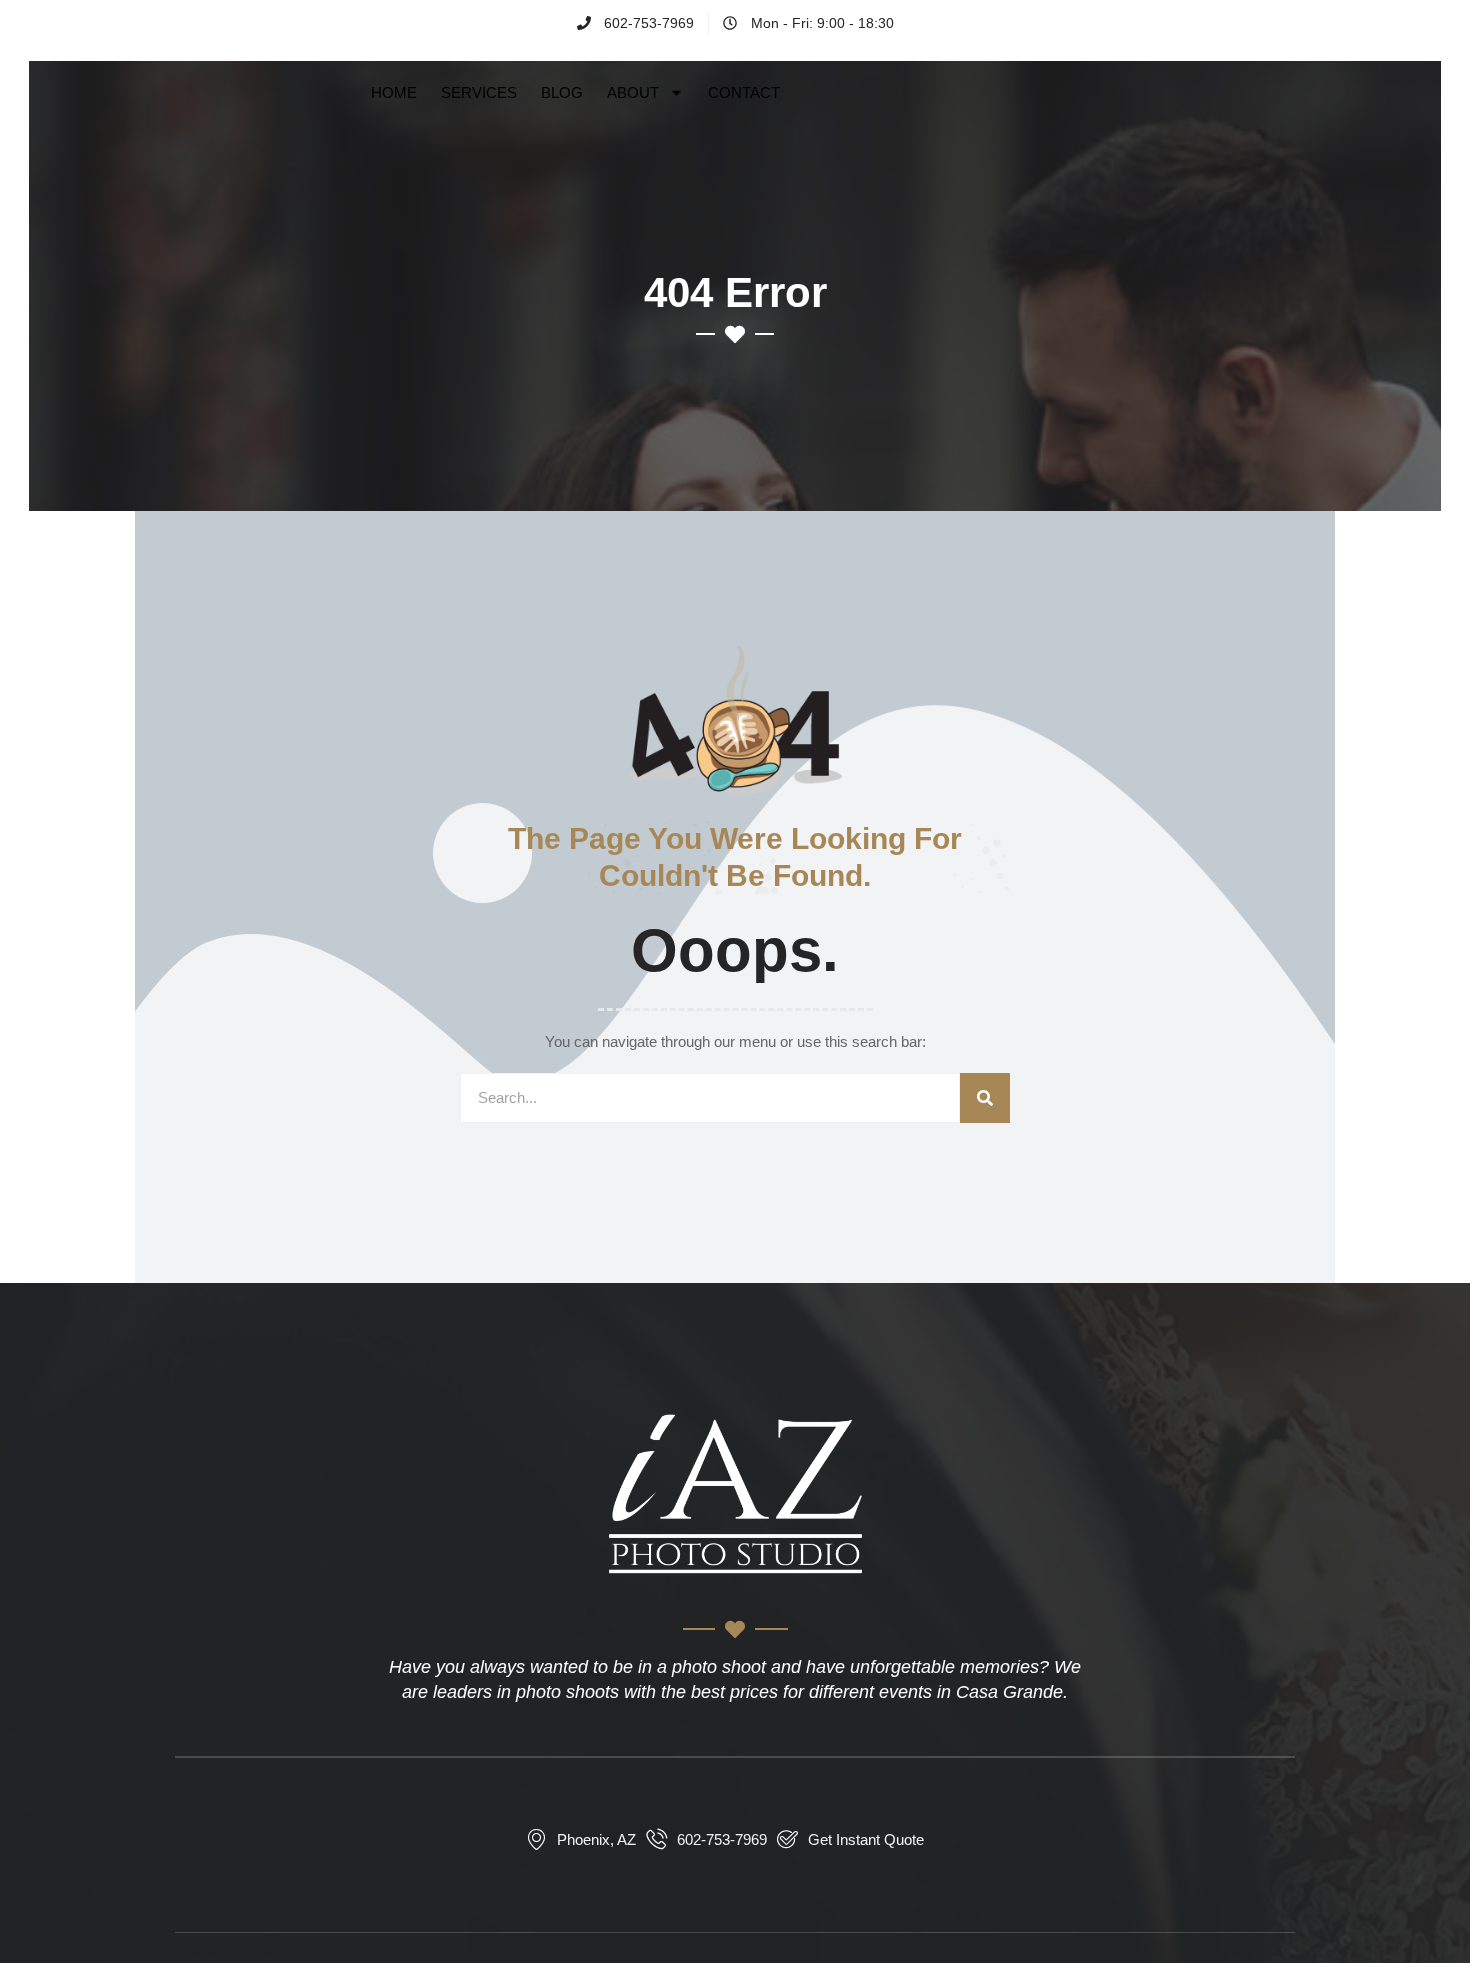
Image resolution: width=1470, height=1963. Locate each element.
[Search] (985, 1098)
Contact (744, 92)
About (633, 92)
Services (479, 92)
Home (394, 92)
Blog (562, 92)
